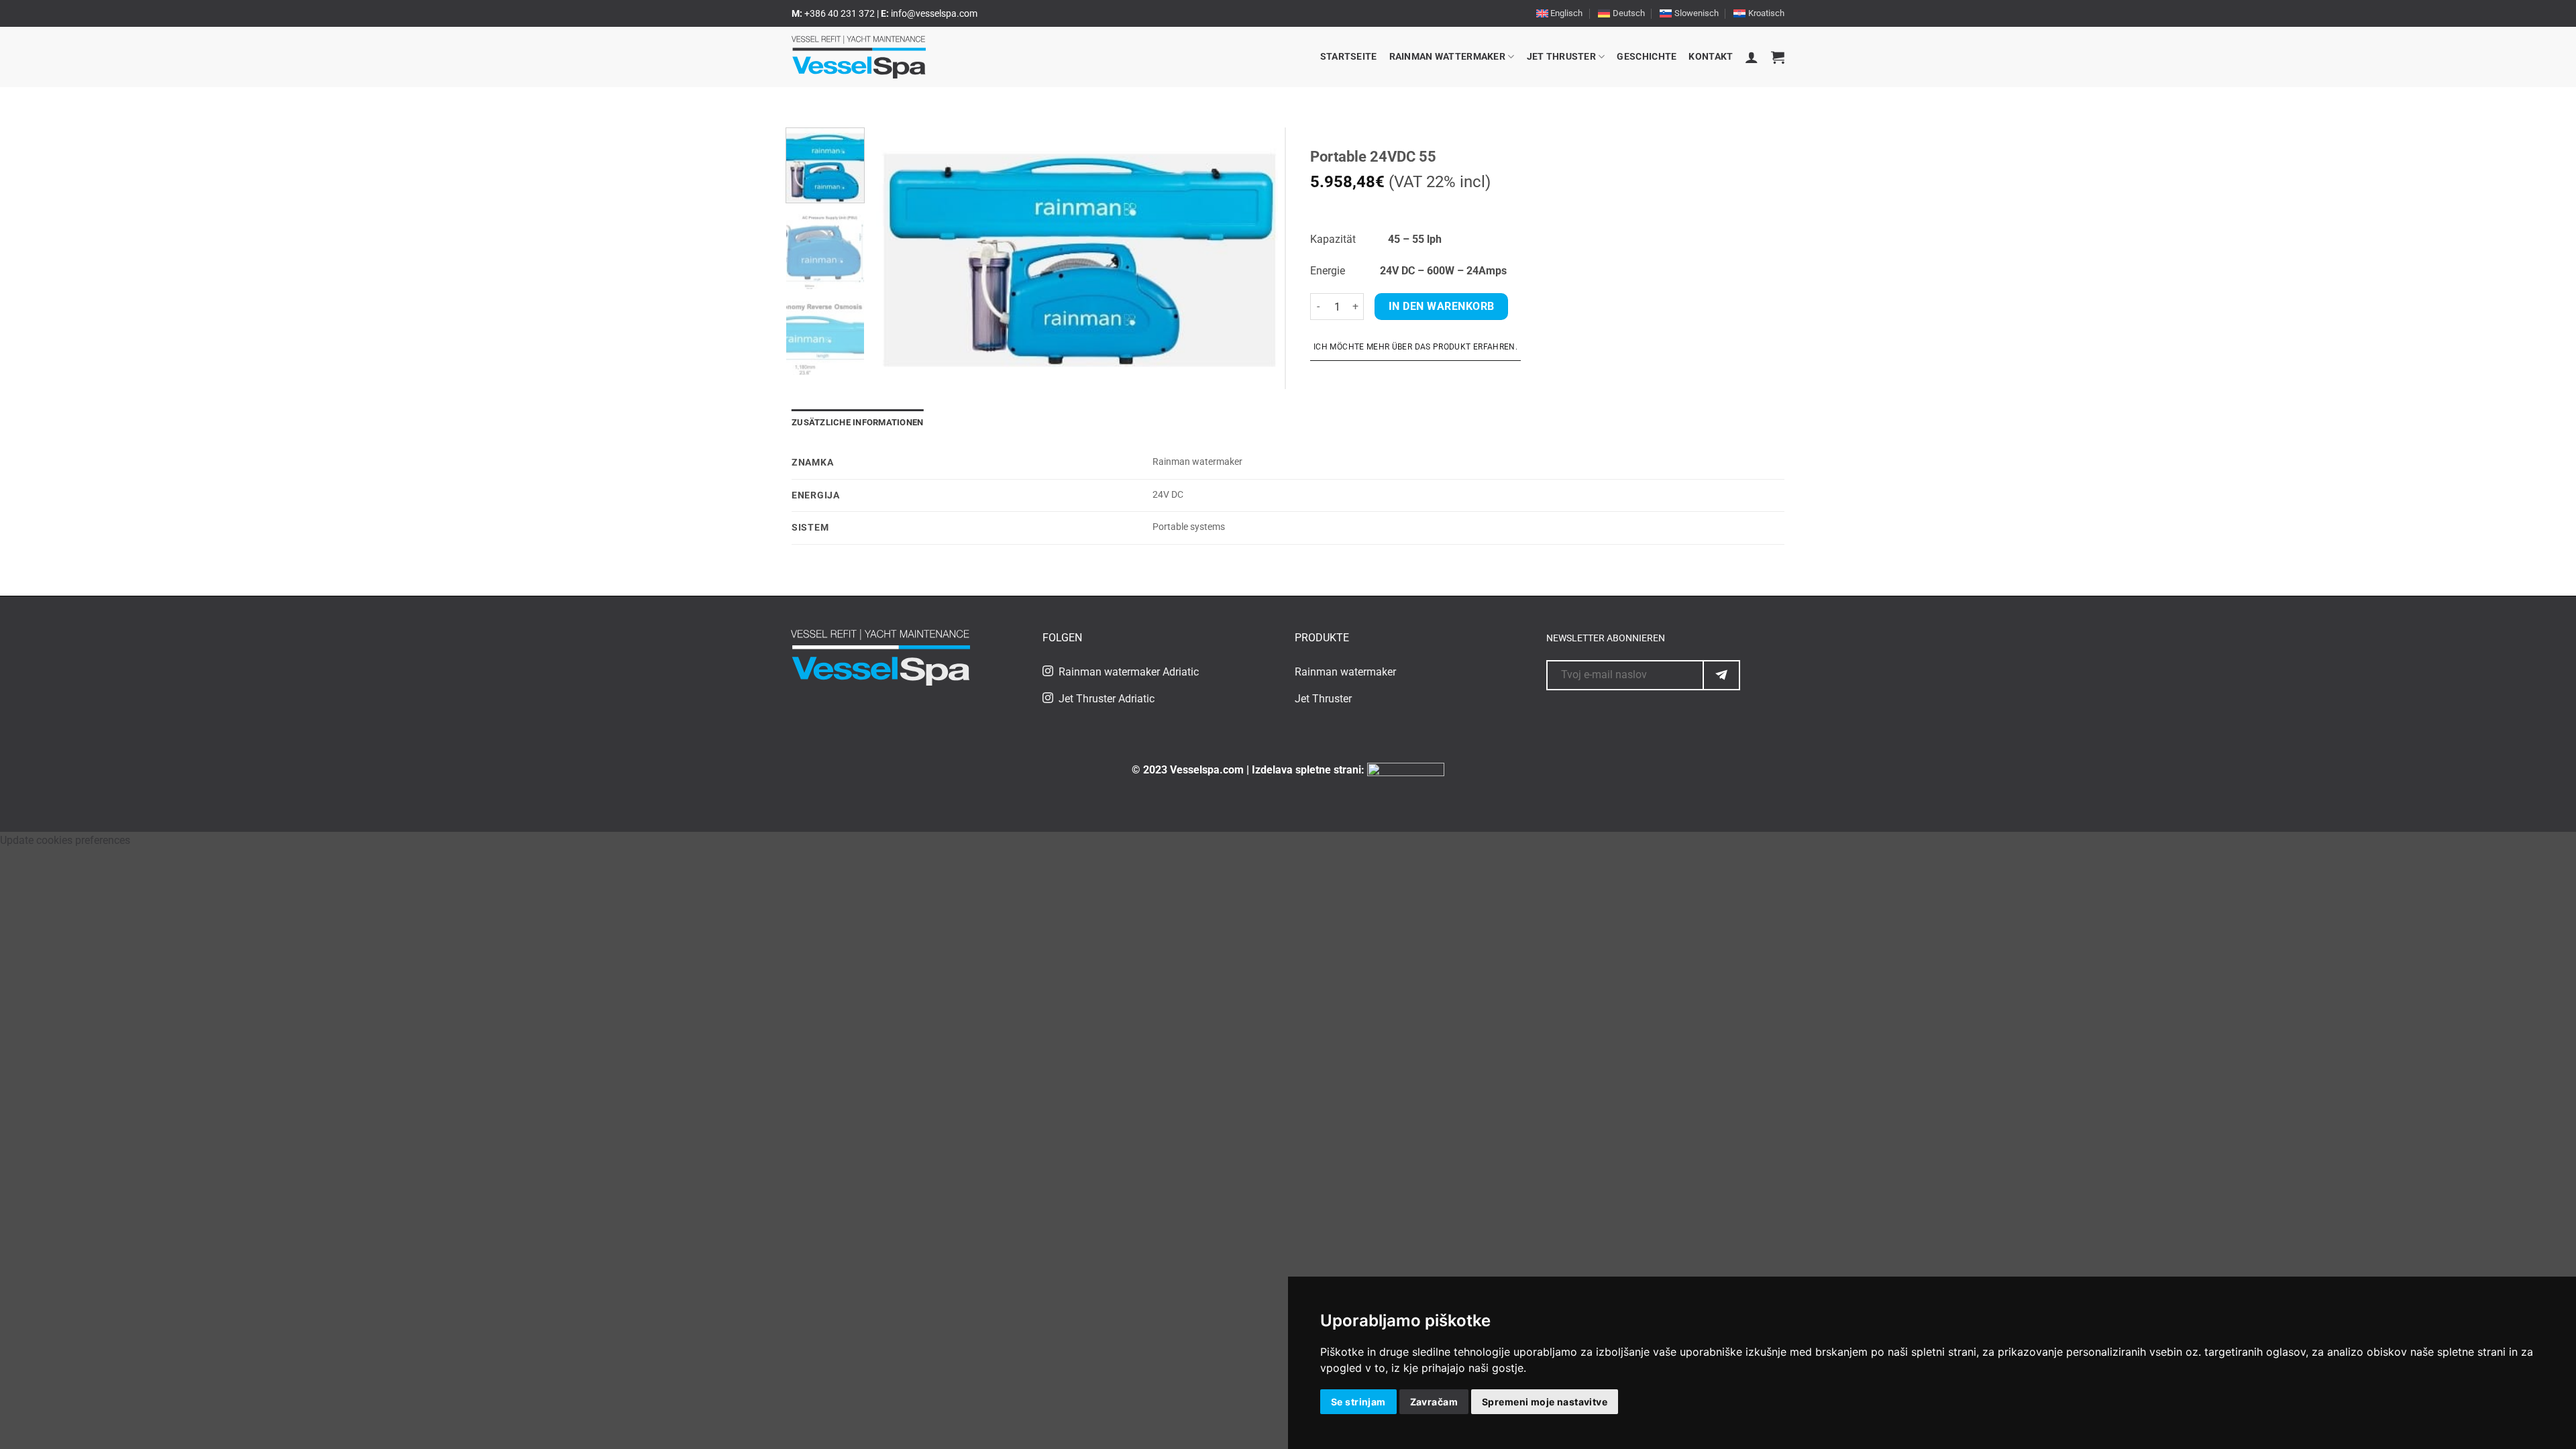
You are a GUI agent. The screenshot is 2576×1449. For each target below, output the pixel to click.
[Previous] (900, 248)
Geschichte (1647, 57)
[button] (1752, 57)
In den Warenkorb (1441, 307)
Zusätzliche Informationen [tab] (857, 422)
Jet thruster (1561, 57)
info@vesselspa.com (934, 13)
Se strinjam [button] (1358, 1402)
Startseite (1349, 57)
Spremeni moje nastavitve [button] (1545, 1402)
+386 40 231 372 (841, 13)
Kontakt (1711, 57)
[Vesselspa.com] (859, 57)
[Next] (1253, 248)
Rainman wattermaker (1447, 57)
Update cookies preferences (65, 840)
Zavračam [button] (1434, 1402)
